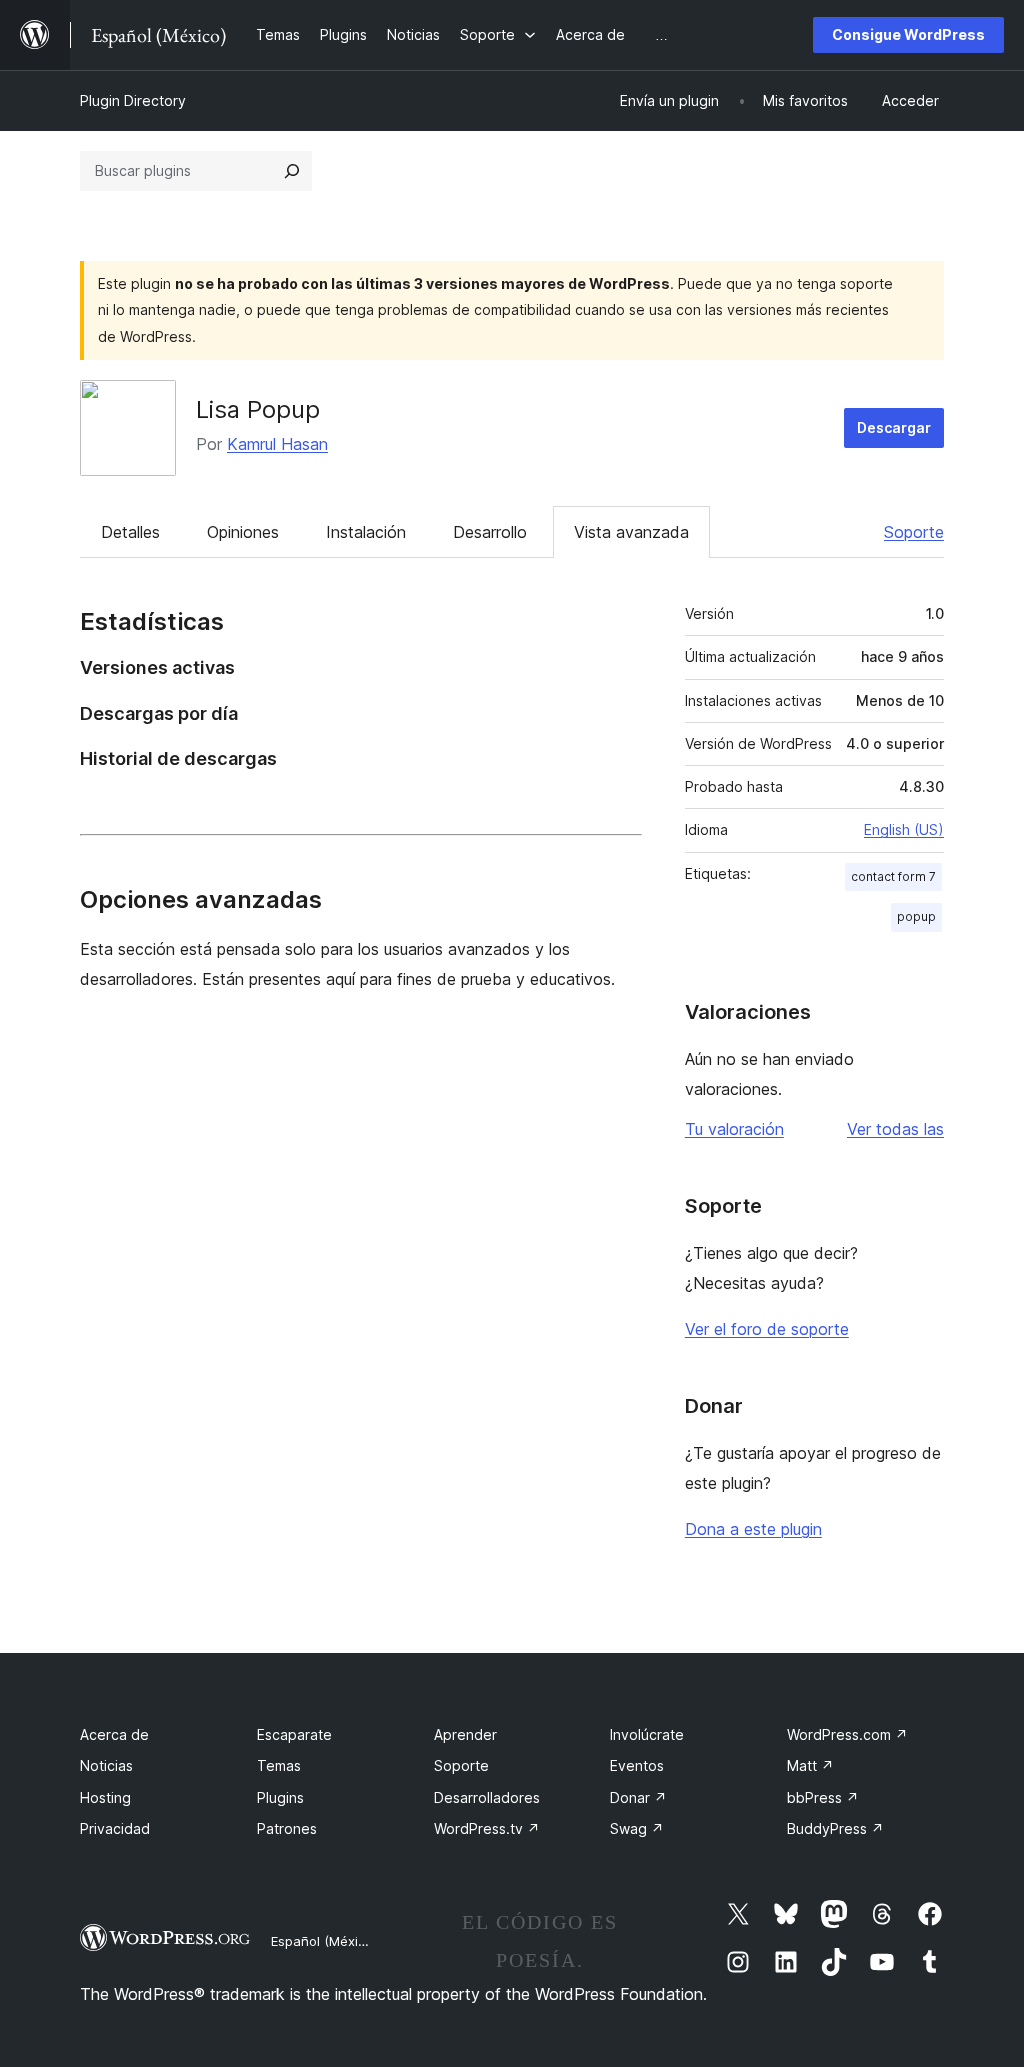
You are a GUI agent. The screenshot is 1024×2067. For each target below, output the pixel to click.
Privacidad (115, 1828)
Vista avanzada (631, 532)
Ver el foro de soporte (767, 1329)
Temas (279, 1765)
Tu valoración (734, 1129)
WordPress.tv (487, 1828)
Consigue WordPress (908, 34)
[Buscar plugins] (292, 171)
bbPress (823, 1797)
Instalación (366, 532)
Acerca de (114, 1734)
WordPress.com (847, 1734)
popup (916, 916)
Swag (637, 1828)
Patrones (287, 1828)
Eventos (637, 1765)
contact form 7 (893, 876)
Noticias (106, 1765)
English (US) (904, 829)
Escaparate (294, 1734)
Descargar (894, 427)
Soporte (914, 532)
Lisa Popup (258, 409)
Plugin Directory (133, 100)
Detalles (130, 532)
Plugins (280, 1797)
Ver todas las (895, 1129)
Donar (638, 1797)
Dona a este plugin (753, 1529)
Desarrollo (490, 532)
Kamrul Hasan (277, 444)
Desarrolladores (487, 1797)
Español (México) (324, 1941)
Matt (810, 1765)
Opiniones (243, 532)
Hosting (105, 1797)
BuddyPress (835, 1828)
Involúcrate (647, 1734)
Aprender (465, 1734)
